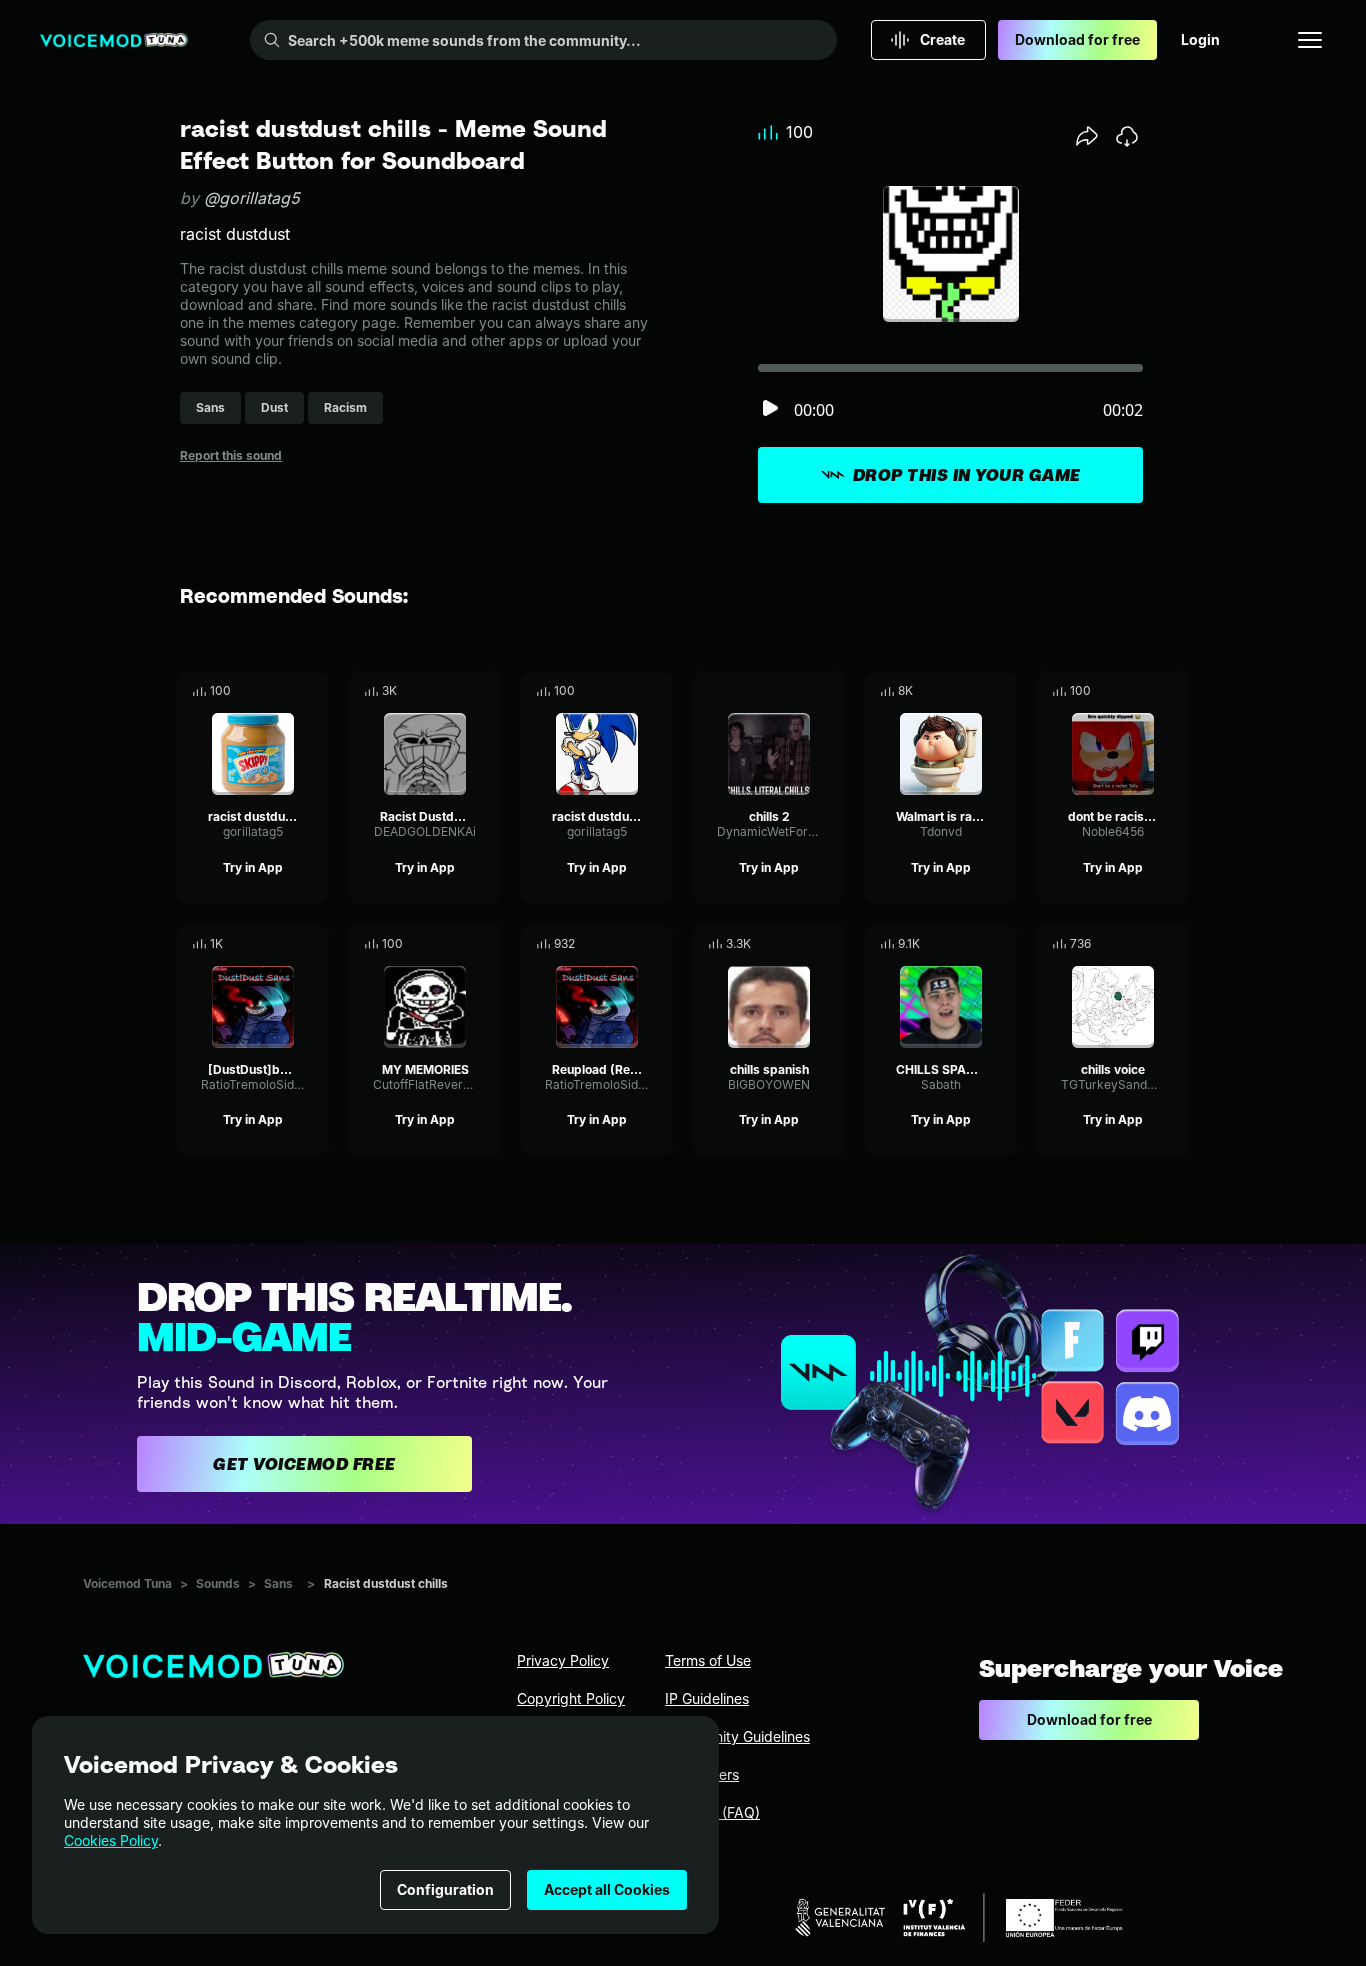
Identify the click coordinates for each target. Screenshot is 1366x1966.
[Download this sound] (1127, 136)
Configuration (445, 1889)
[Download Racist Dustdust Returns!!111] (486, 691)
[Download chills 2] (830, 691)
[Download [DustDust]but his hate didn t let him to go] (314, 944)
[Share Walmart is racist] (974, 691)
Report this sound (231, 455)
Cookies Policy (111, 1840)
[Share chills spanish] (802, 944)
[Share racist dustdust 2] (286, 691)
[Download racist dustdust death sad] (658, 691)
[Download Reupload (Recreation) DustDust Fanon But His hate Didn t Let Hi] (658, 944)
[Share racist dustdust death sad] (630, 691)
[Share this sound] (1087, 136)
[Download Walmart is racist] (1002, 691)
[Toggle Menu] (1310, 40)
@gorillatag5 (252, 198)
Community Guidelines (737, 1736)
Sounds (218, 1583)
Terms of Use (708, 1660)
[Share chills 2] (802, 691)
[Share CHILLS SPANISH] (974, 944)
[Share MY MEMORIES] (458, 944)
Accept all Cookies (607, 1889)
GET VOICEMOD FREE (304, 1464)
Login (1200, 39)
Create (942, 39)
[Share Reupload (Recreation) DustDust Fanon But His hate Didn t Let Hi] (630, 944)
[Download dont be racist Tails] (1174, 691)
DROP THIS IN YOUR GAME (967, 475)
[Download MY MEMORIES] (486, 944)
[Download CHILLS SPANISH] (1002, 944)
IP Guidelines (707, 1698)
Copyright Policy (571, 1698)
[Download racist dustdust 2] (314, 691)
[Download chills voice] (1174, 944)
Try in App (253, 867)
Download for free (1077, 39)
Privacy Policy (563, 1660)
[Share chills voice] (1146, 944)
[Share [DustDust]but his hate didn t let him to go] (286, 944)
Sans (278, 1583)
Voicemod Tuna (127, 1583)
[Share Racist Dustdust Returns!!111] (458, 691)
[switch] (770, 409)
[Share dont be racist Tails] (1146, 691)
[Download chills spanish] (830, 944)
